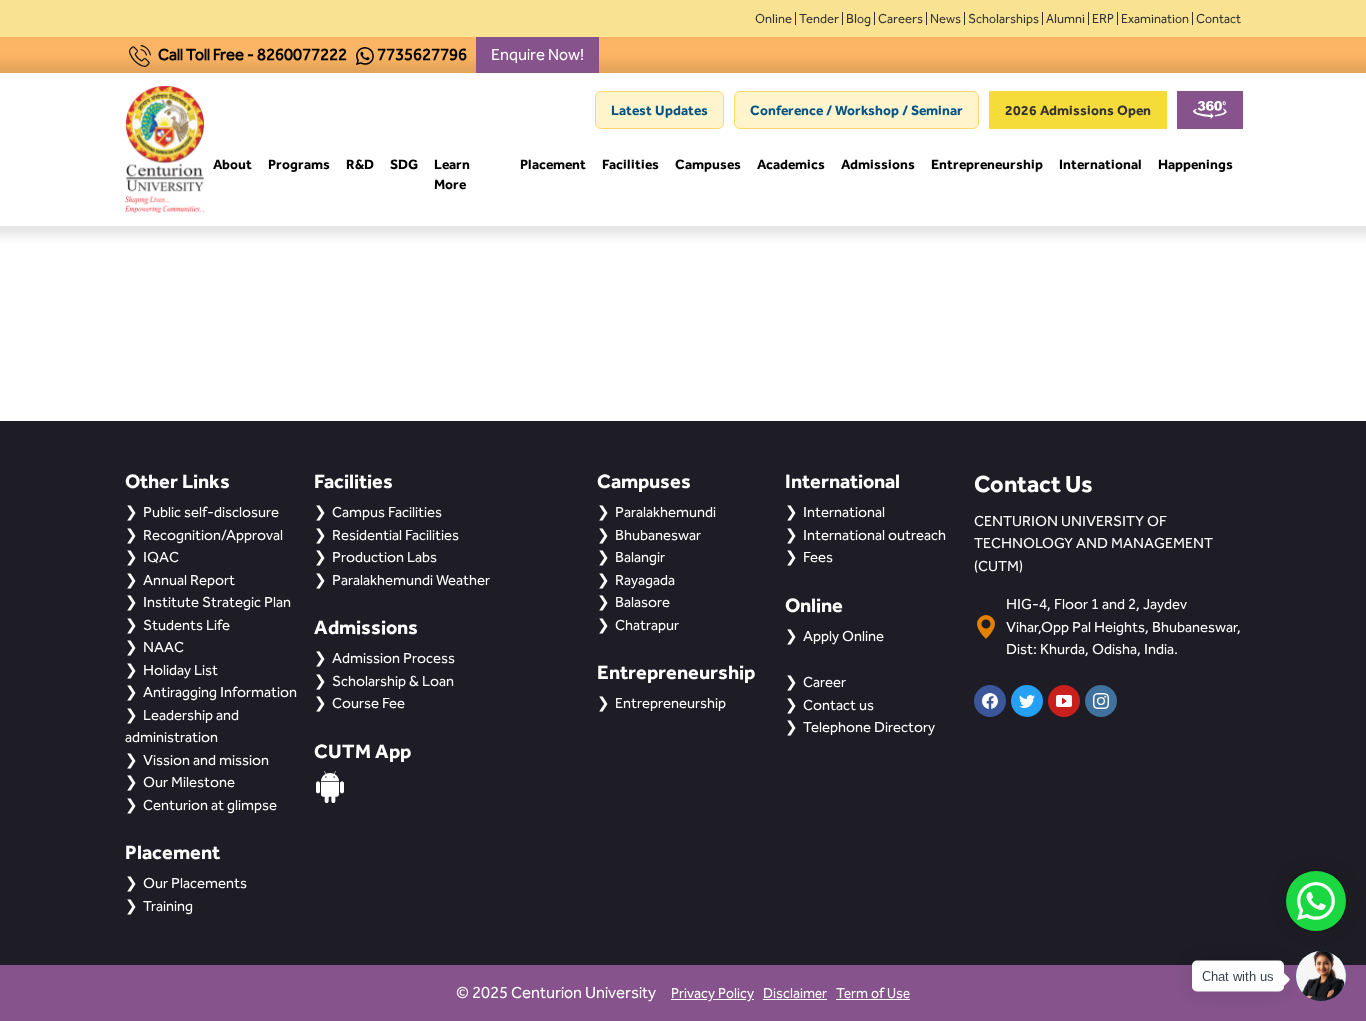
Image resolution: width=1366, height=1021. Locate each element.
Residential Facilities (395, 535)
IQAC (161, 557)
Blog (858, 18)
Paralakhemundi (665, 512)
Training (168, 906)
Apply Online (843, 636)
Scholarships (1003, 18)
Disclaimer (795, 993)
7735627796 (422, 54)
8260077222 (302, 54)
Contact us (838, 705)
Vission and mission (206, 760)
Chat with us (1238, 976)
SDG (404, 164)
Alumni (1065, 18)
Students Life (186, 625)
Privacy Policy (712, 993)
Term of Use (873, 993)
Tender (819, 18)
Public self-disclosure (211, 512)
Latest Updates (659, 110)
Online (773, 18)
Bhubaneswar (658, 535)
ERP (1103, 18)
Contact (1218, 18)
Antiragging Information (220, 692)
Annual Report (189, 580)
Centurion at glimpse (210, 805)
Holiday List (180, 670)
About (232, 164)
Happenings (1195, 164)
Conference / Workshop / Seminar (856, 110)
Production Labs (384, 557)
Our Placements (195, 883)
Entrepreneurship (987, 164)
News (945, 18)
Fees (818, 557)
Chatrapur (647, 625)
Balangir (640, 557)
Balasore (642, 602)
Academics (791, 164)
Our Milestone (189, 782)
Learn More (452, 174)
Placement (553, 164)
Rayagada (645, 580)
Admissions (878, 164)
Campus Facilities (387, 512)
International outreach (874, 535)
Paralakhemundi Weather (411, 580)
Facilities (630, 164)
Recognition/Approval (213, 535)
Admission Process (393, 658)
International (1100, 164)
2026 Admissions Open (1078, 110)
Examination (1155, 18)
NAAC (163, 647)
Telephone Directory (869, 727)
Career (824, 682)
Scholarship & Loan (393, 681)
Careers (900, 18)
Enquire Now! (537, 54)
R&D (360, 164)
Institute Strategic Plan (217, 602)
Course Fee (368, 703)
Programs (299, 164)
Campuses (708, 164)
